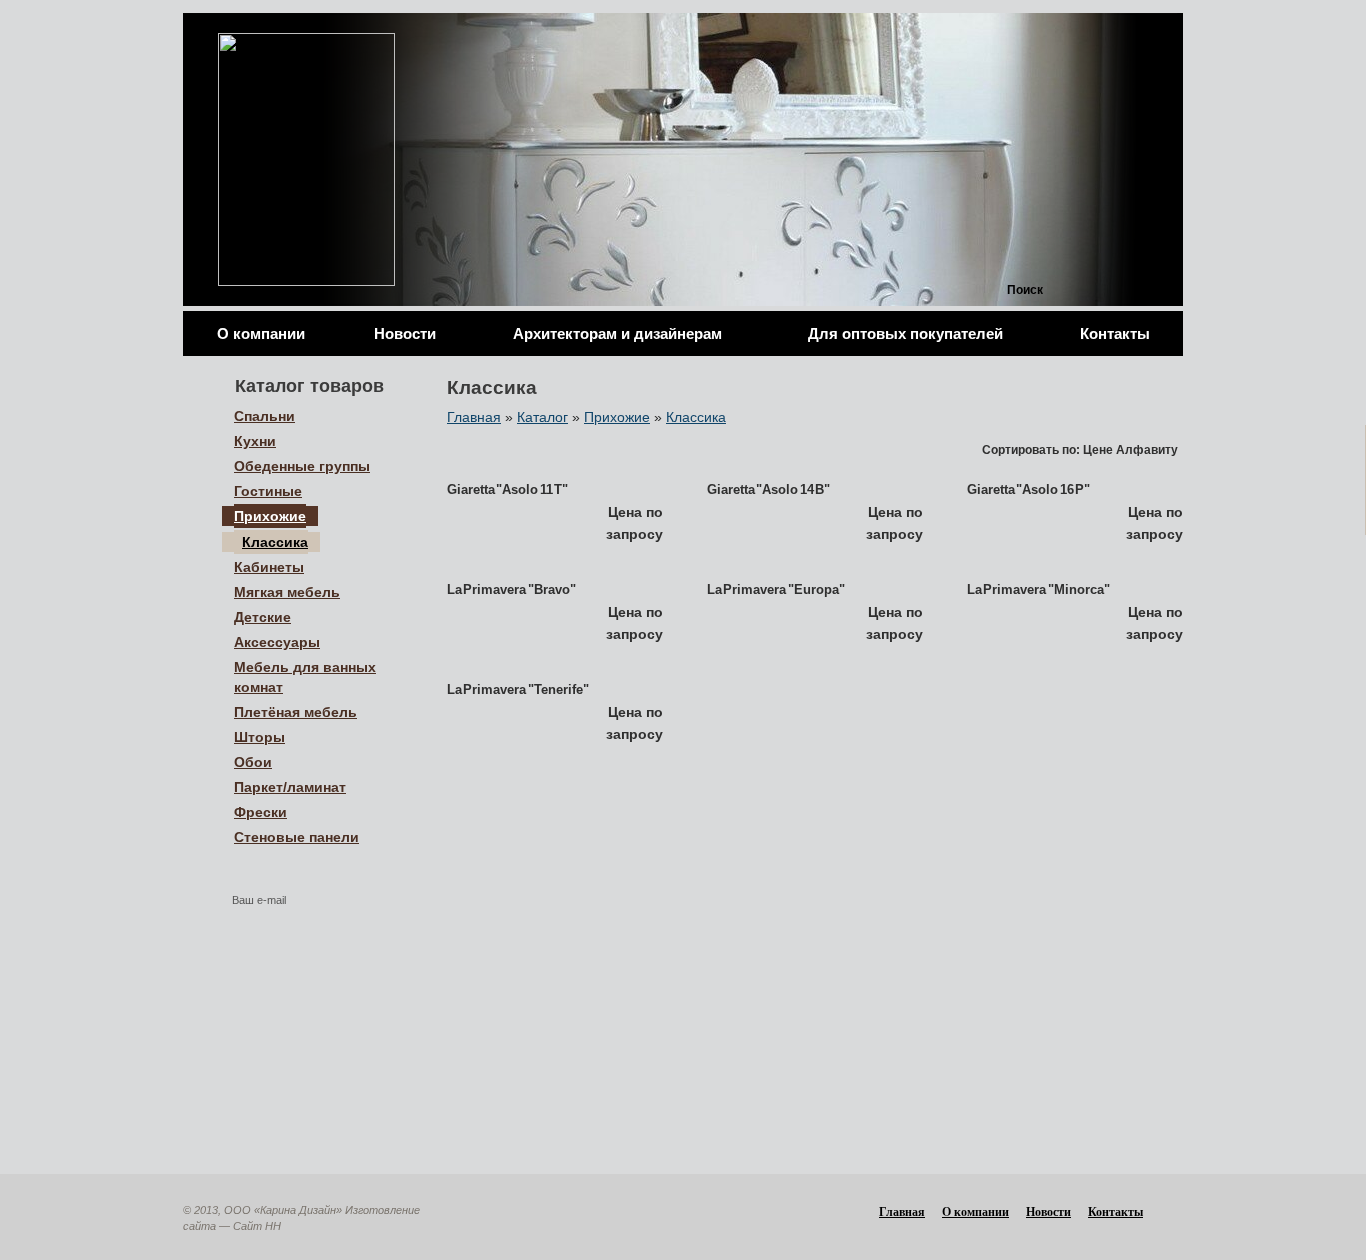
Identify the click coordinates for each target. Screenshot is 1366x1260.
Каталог (542, 417)
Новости (405, 333)
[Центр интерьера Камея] (306, 159)
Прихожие (617, 417)
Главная (474, 417)
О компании (261, 333)
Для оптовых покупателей (905, 333)
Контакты (1115, 333)
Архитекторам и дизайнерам (617, 333)
